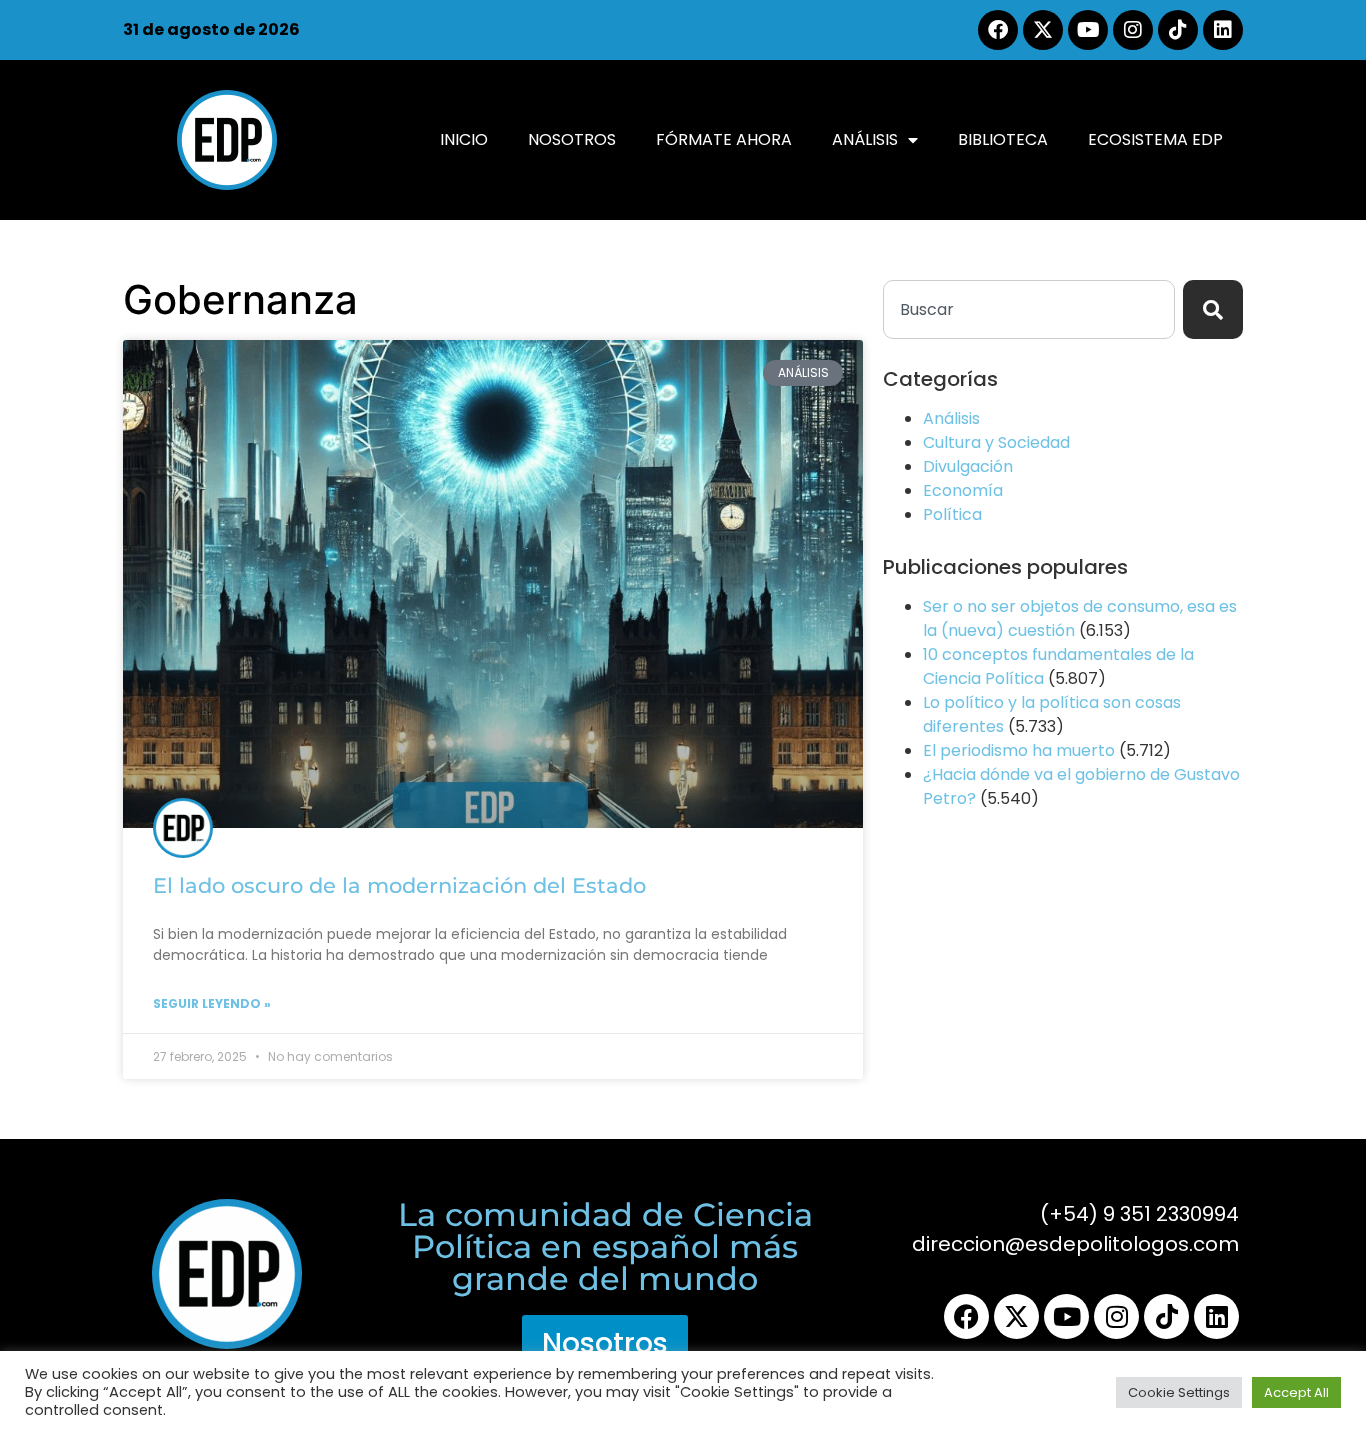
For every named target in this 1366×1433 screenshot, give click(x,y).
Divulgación (968, 466)
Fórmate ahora (724, 139)
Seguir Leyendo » (212, 1003)
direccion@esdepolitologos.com (1075, 1244)
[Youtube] (1088, 30)
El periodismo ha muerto (1019, 750)
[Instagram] (1133, 30)
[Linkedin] (1223, 30)
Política (952, 514)
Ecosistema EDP (1155, 139)
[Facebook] (998, 30)
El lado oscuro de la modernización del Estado (399, 885)
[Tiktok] (1178, 30)
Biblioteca (1003, 139)
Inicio (464, 139)
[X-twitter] (1043, 30)
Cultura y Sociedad (996, 442)
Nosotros (572, 139)
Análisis (865, 139)
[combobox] (1029, 309)
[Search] (1213, 309)
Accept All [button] (1296, 1392)
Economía (963, 490)
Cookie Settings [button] (1179, 1392)
